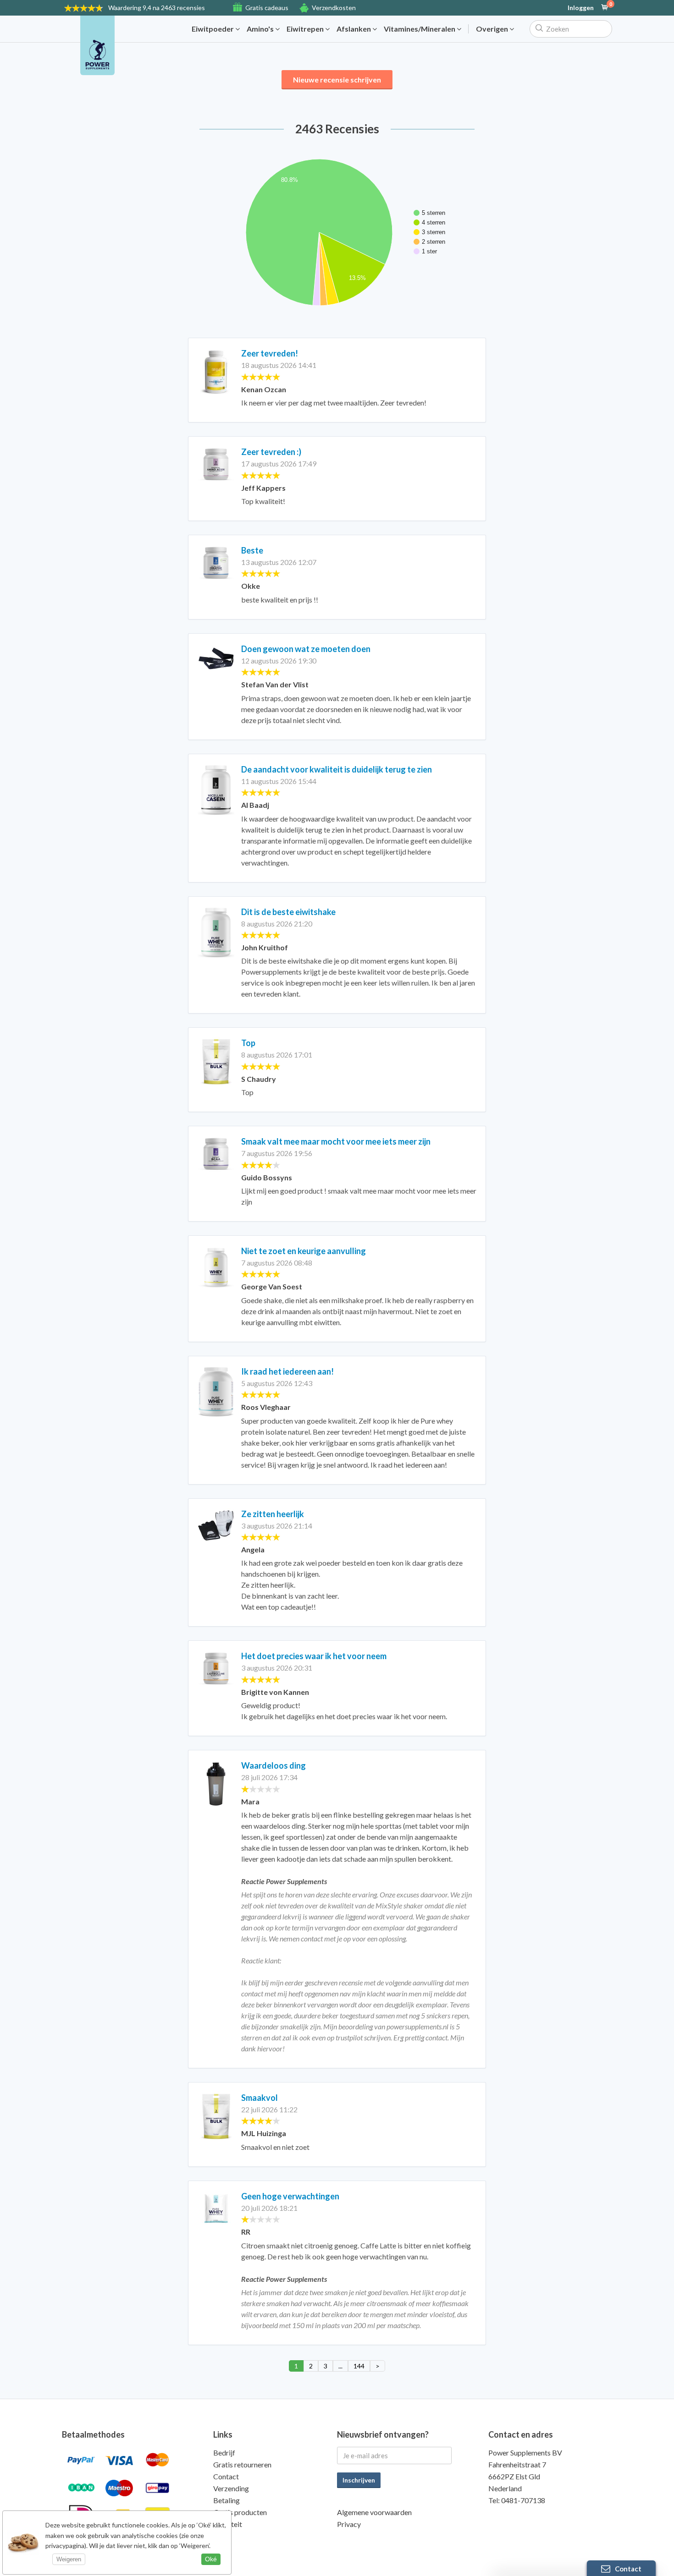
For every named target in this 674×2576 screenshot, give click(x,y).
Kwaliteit (228, 2524)
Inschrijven (359, 2480)
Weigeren (69, 2559)
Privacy (349, 2524)
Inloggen (581, 8)
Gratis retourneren (242, 2464)
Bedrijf (224, 2453)
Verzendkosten (334, 8)
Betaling (227, 2500)
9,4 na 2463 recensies (157, 8)
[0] (605, 8)
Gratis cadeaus (267, 8)
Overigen (493, 29)
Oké (211, 2559)
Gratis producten (240, 2512)
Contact (226, 2476)
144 (359, 2366)
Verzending (231, 2488)
